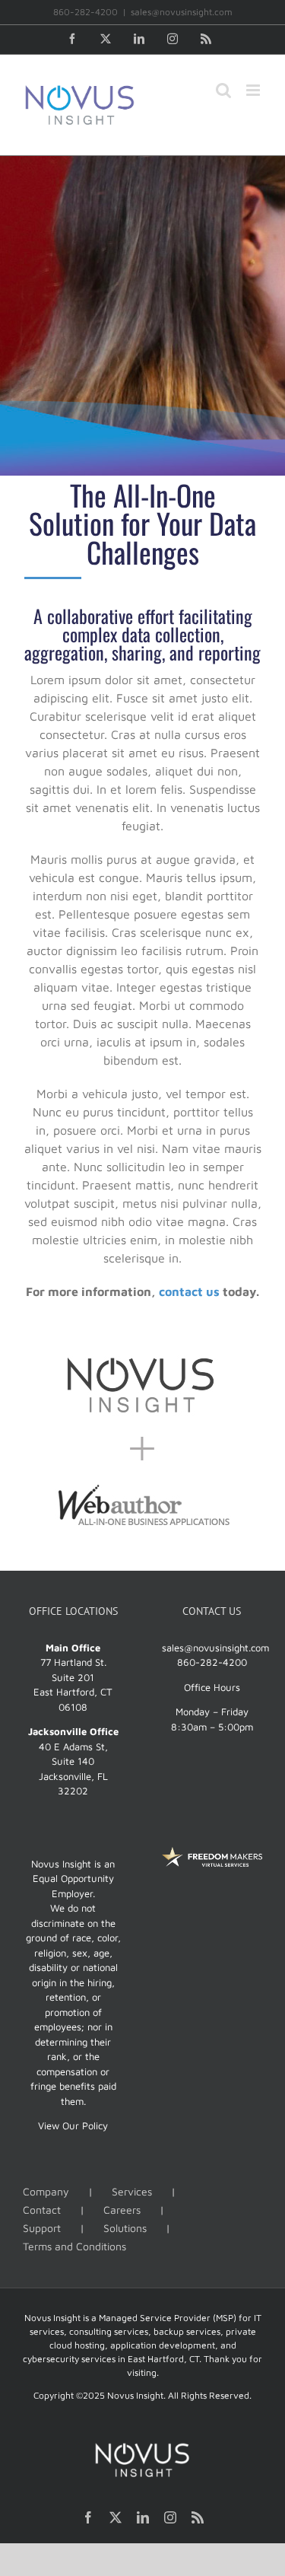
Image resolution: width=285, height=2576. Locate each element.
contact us (189, 1291)
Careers (122, 2210)
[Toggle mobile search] (223, 90)
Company (46, 2191)
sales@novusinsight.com (182, 12)
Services (132, 2191)
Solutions (125, 2228)
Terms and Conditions (74, 2246)
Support (42, 2228)
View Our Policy (73, 2125)
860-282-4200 (212, 1662)
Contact (42, 2210)
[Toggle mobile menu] (254, 90)
